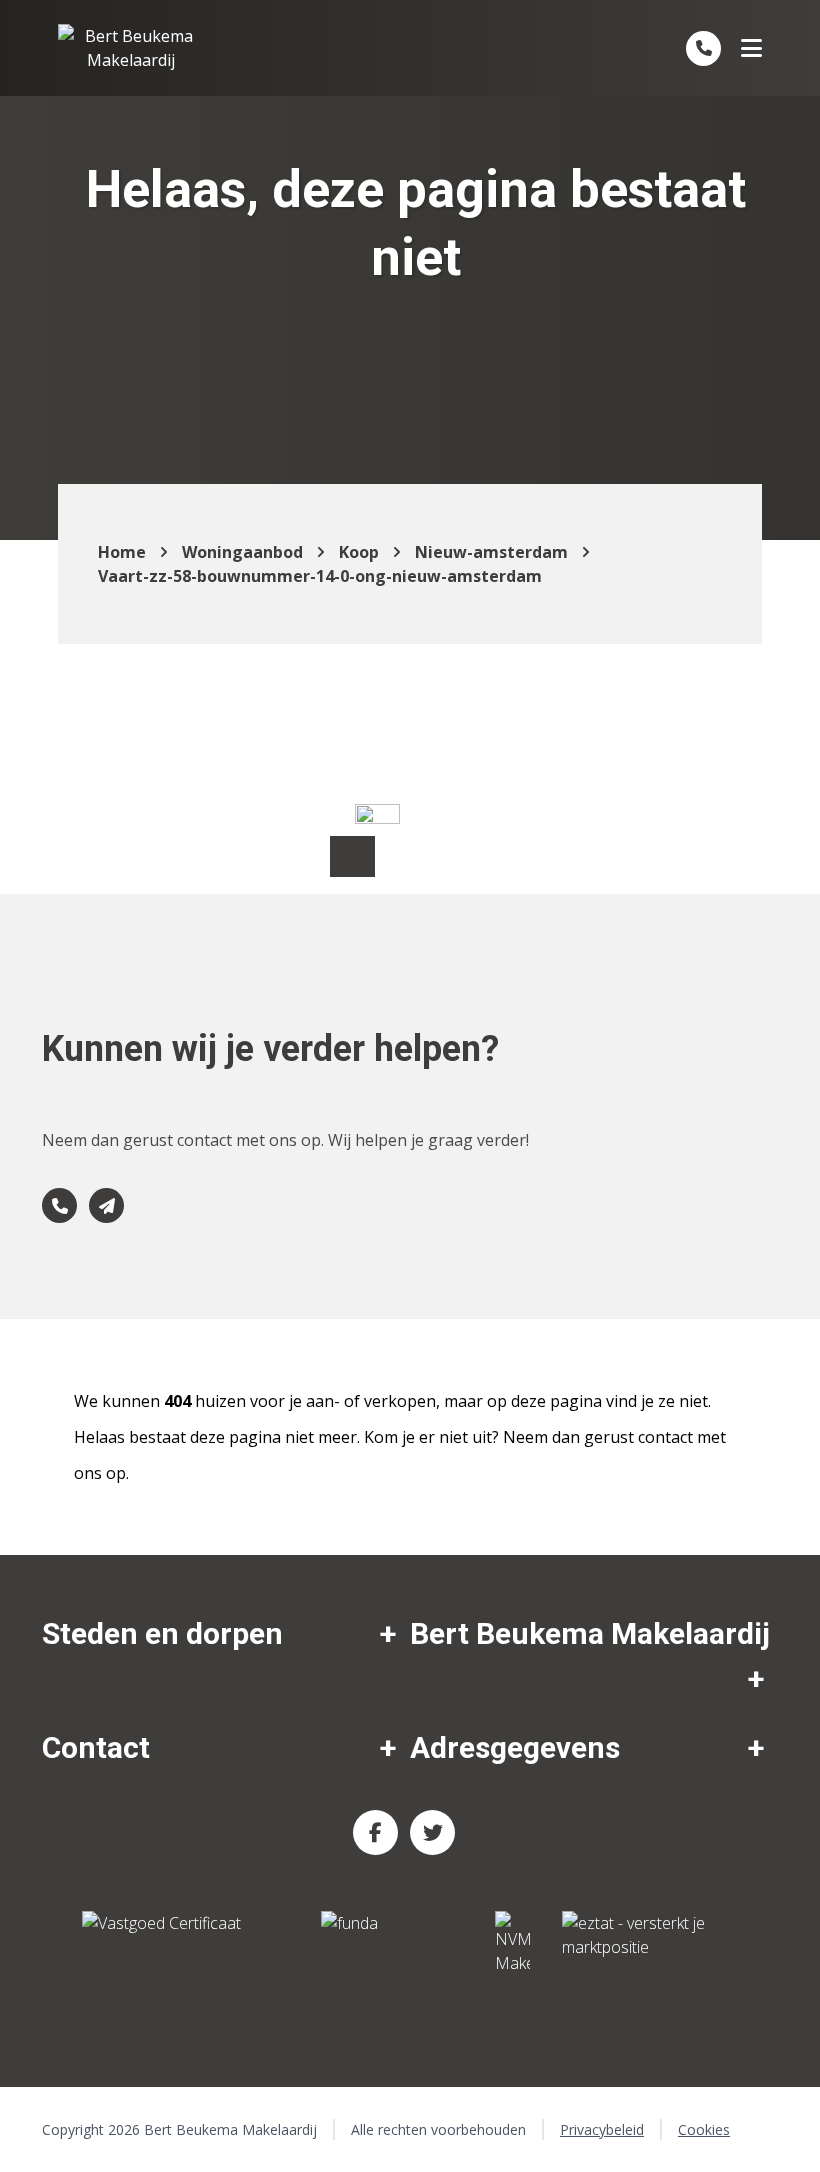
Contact (96, 1747)
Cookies (704, 2129)
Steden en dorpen (162, 1633)
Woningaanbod (242, 552)
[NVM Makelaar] (512, 1943)
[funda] (392, 1943)
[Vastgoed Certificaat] (185, 1943)
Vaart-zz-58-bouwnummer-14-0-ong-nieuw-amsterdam (320, 576)
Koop (359, 552)
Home (122, 552)
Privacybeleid (602, 2129)
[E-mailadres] (106, 1205)
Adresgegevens (515, 1747)
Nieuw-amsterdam (491, 552)
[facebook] (375, 1832)
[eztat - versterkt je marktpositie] (634, 1943)
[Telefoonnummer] (703, 48)
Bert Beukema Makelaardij (590, 1633)
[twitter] (432, 1832)
